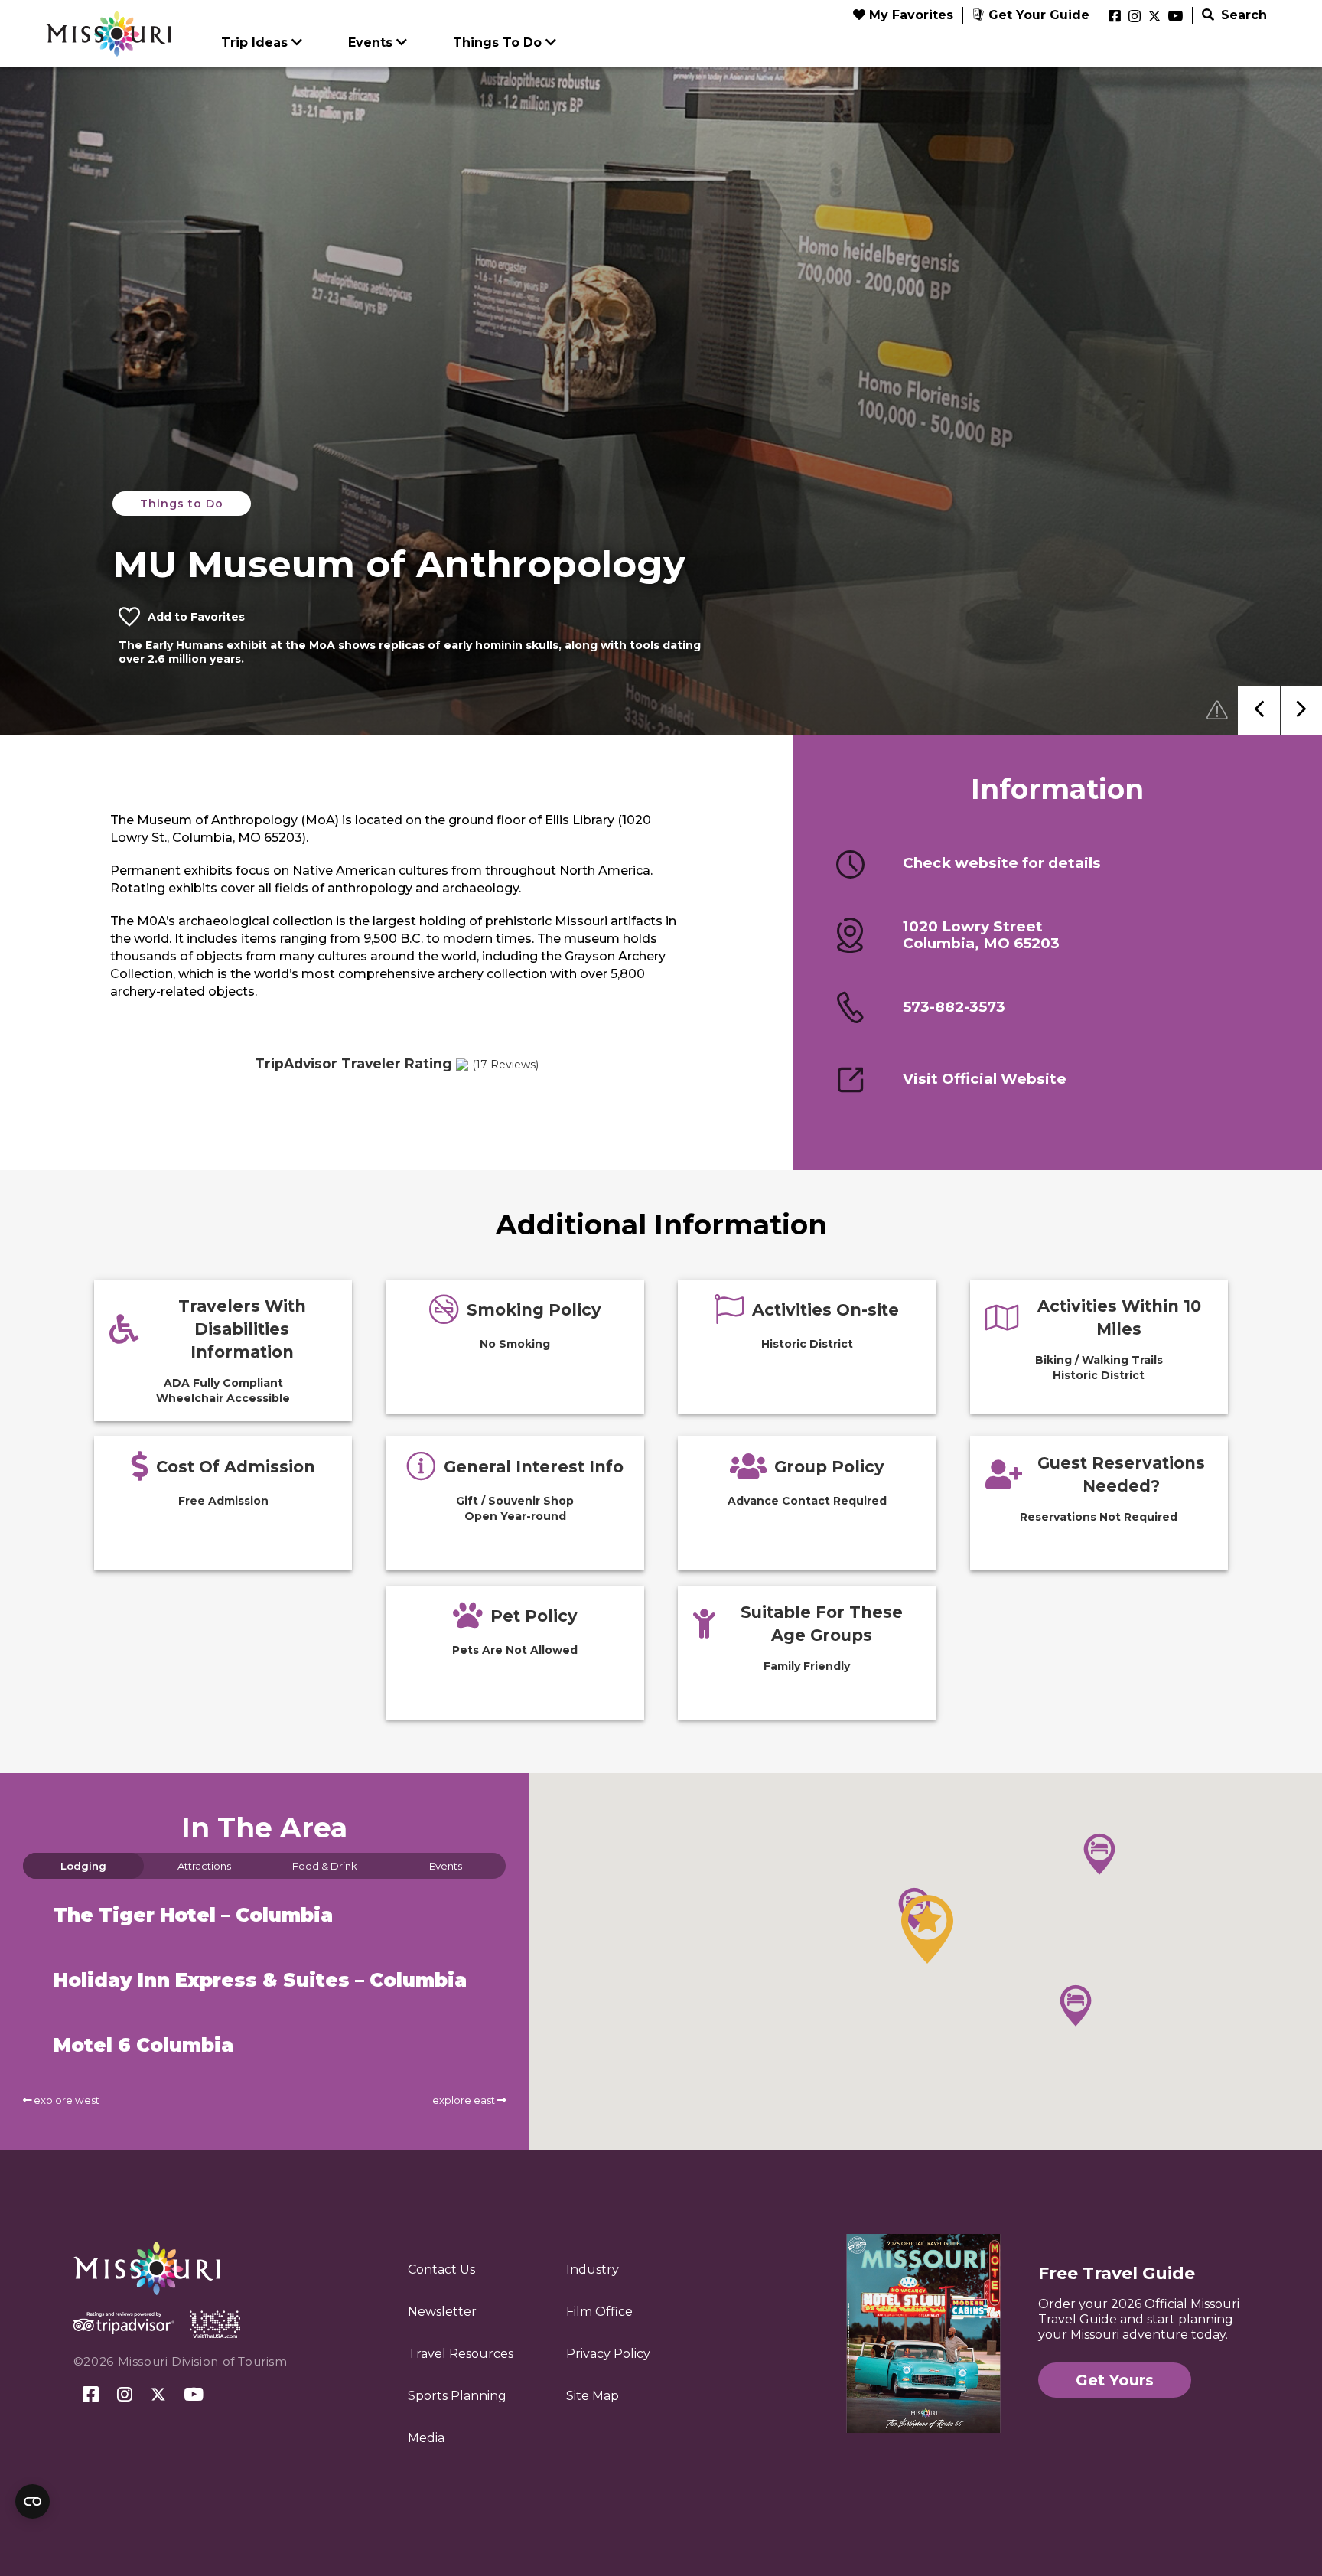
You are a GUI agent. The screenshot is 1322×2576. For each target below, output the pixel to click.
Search (1242, 15)
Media (426, 2438)
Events (370, 42)
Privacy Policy (608, 2354)
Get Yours (1115, 2380)
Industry (593, 2269)
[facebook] (1115, 17)
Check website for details (1002, 863)
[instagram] (1135, 17)
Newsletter (442, 2312)
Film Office (599, 2312)
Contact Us (441, 2269)
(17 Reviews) (505, 1065)
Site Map (593, 2396)
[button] (927, 1929)
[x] (1154, 17)
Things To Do (497, 42)
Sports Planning (457, 2396)
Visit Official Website (985, 1079)
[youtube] (1175, 17)
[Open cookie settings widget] (33, 2501)
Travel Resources (461, 2354)
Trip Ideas (254, 42)
